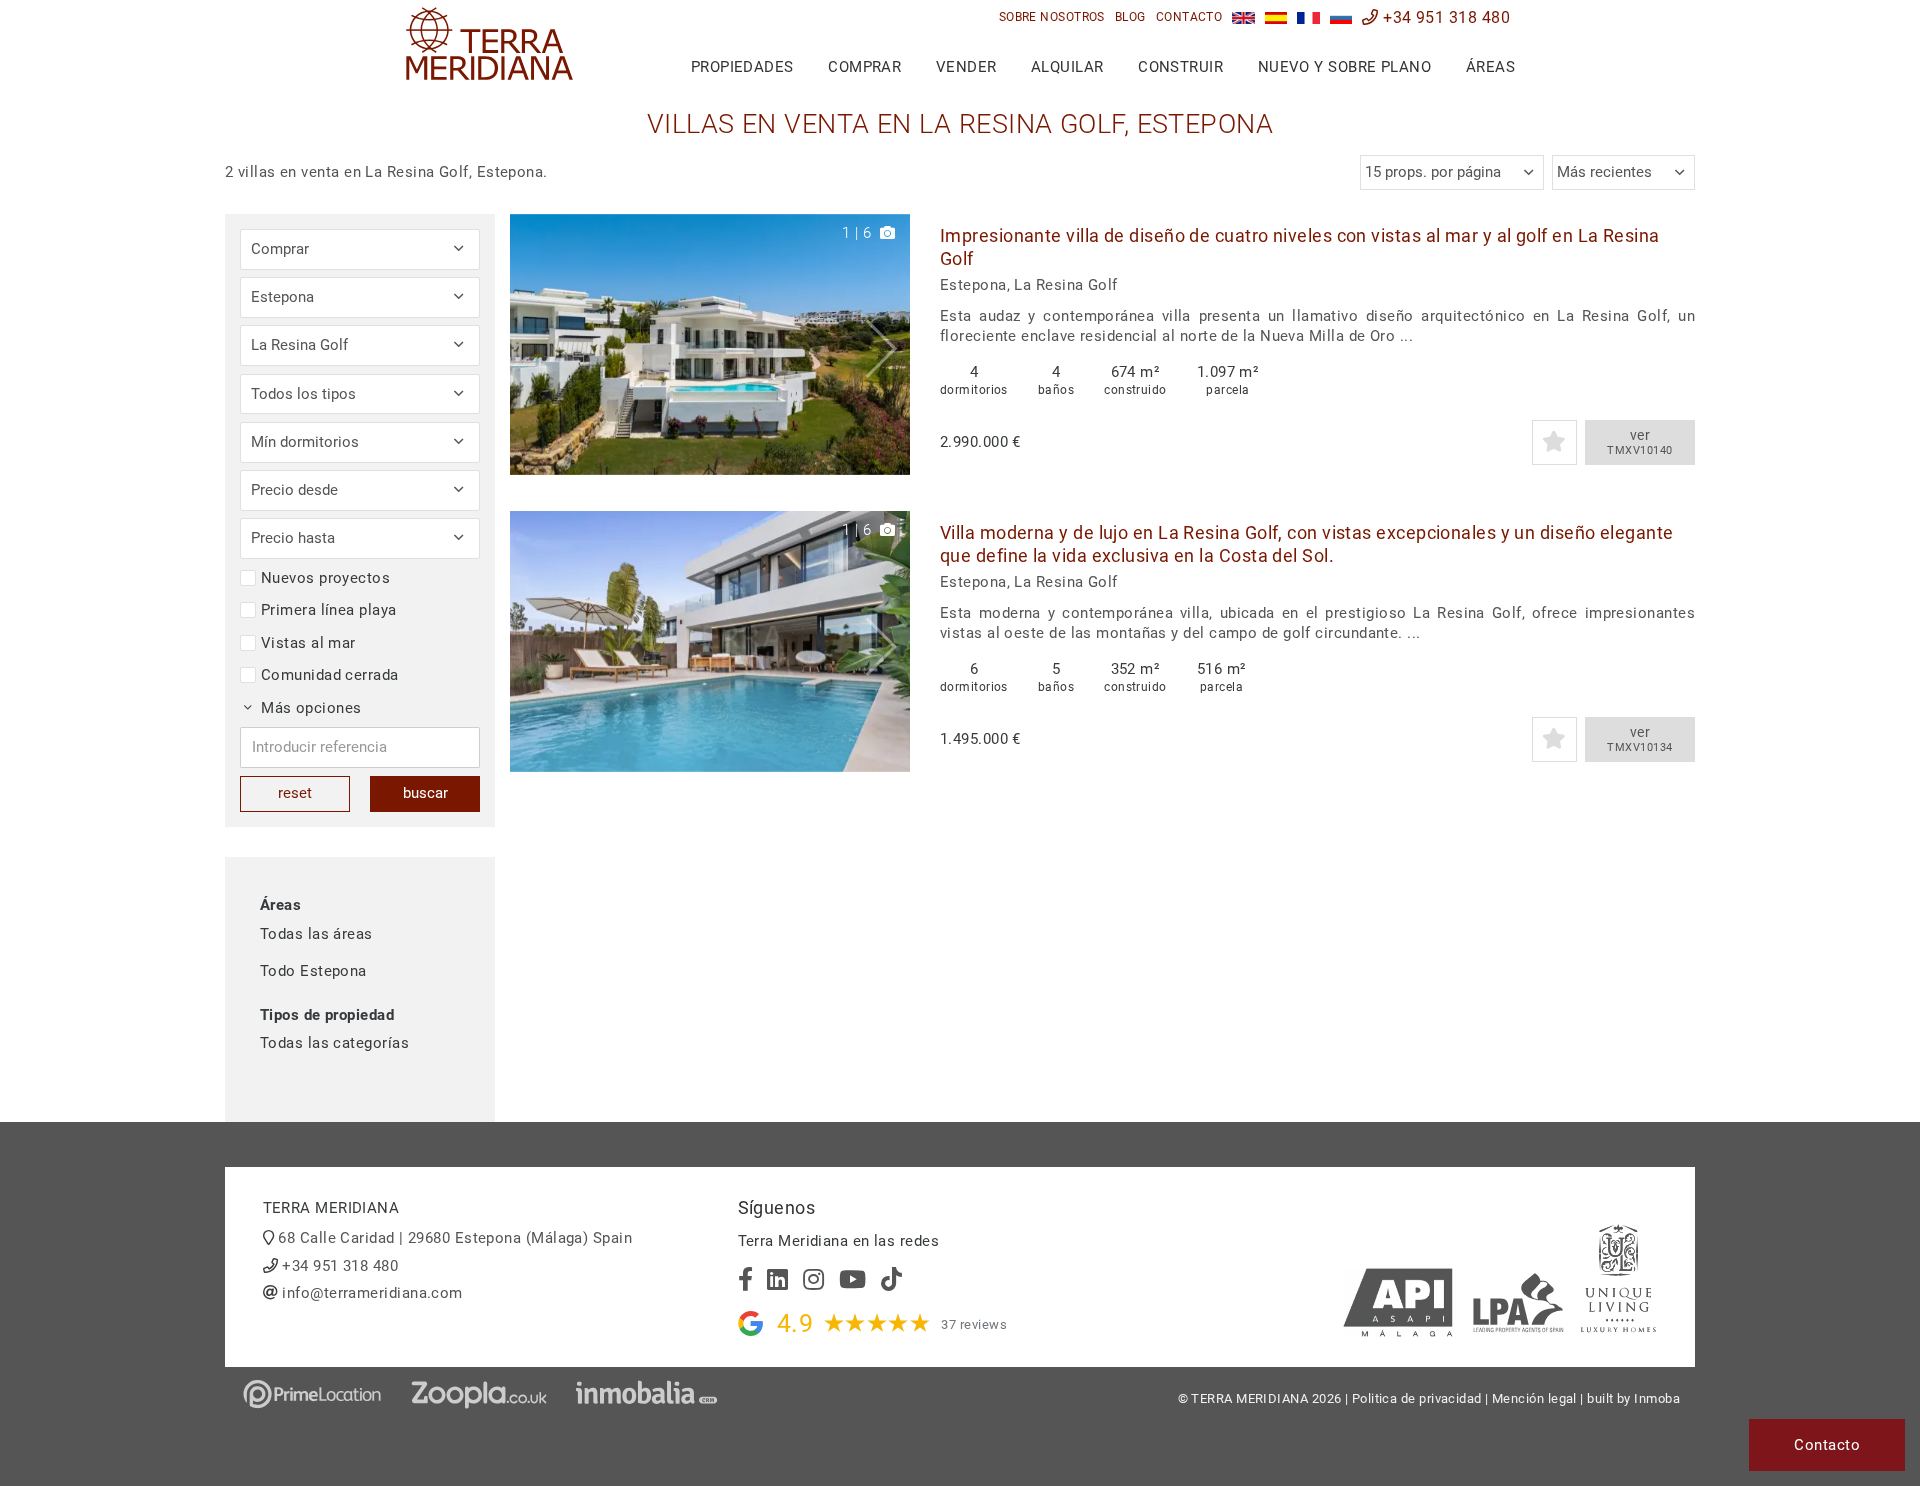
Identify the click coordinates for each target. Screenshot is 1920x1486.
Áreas (1490, 67)
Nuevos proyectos (325, 578)
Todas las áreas (316, 934)
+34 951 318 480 (1444, 17)
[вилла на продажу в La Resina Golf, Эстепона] (1341, 17)
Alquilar (1067, 67)
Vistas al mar (308, 643)
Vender (966, 67)
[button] (887, 344)
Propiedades (742, 67)
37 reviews (974, 1324)
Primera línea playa (329, 610)
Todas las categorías (334, 1043)
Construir (1180, 67)
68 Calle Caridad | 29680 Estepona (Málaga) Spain (455, 1238)
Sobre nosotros (1052, 17)
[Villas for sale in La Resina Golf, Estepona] (1243, 17)
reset (295, 793)
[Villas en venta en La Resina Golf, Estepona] (1276, 17)
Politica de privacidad (1417, 1398)
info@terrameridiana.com (372, 1293)
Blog (1130, 17)
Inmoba (1657, 1398)
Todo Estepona (313, 971)
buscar (425, 793)
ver (1639, 442)
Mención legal (1534, 1398)
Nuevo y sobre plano (1345, 67)
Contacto (1189, 17)
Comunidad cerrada (330, 675)
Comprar (864, 67)
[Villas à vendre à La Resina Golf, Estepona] (1308, 17)
